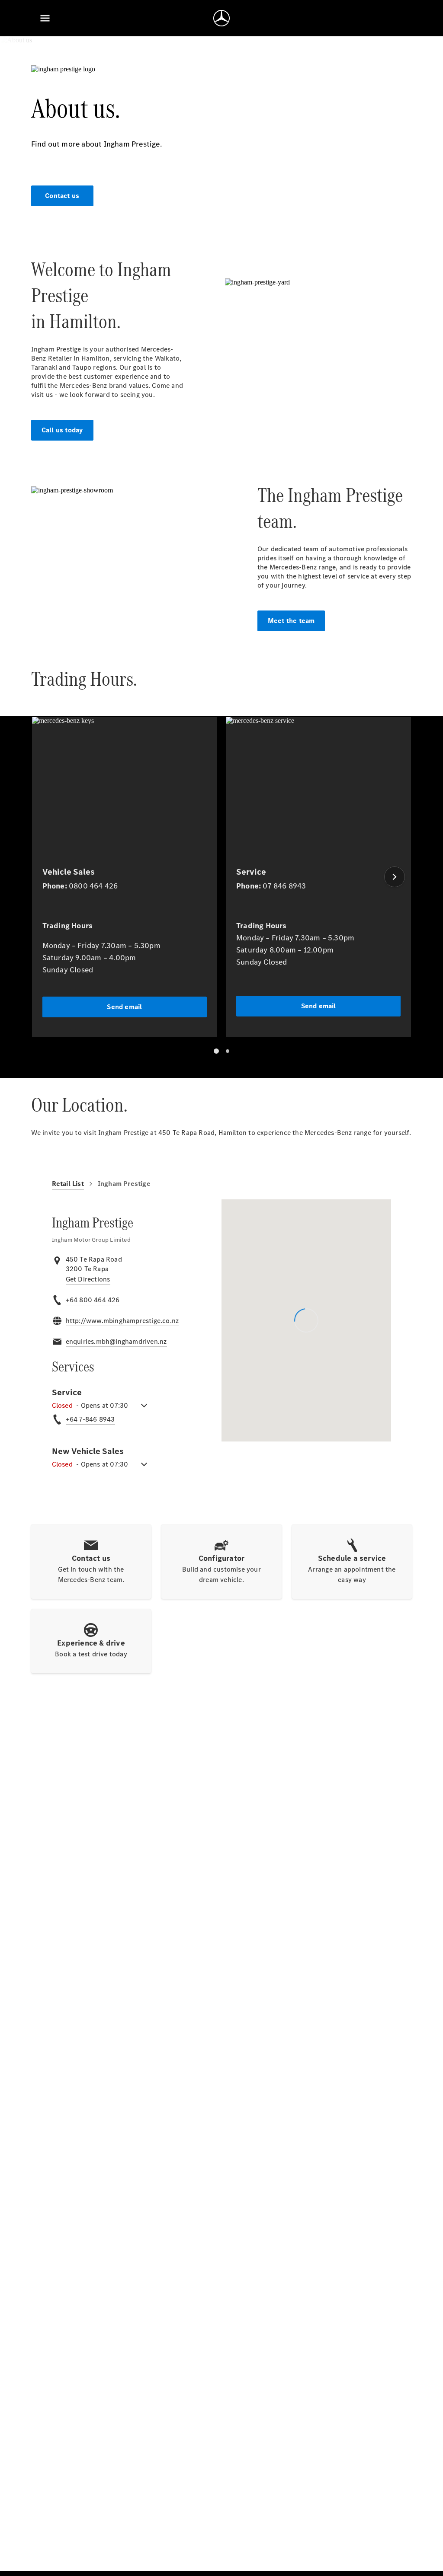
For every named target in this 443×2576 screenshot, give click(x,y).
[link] (88, 1279)
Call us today (62, 430)
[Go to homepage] (221, 18)
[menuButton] (45, 18)
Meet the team (291, 621)
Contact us (62, 196)
